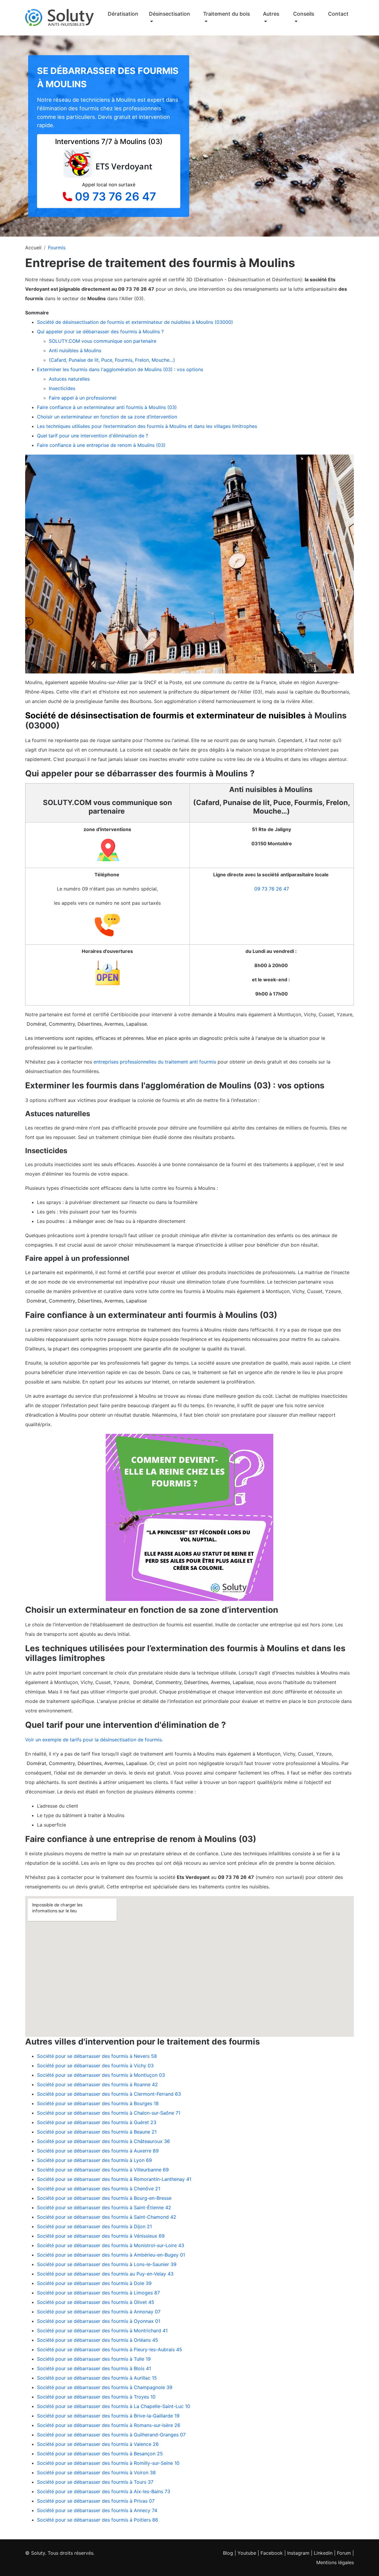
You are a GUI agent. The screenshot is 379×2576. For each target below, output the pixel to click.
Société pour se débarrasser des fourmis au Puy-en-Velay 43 (105, 2274)
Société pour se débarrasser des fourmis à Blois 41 (94, 2368)
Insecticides (62, 388)
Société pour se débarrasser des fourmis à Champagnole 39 (105, 2387)
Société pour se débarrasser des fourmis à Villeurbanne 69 (103, 2170)
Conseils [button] (304, 14)
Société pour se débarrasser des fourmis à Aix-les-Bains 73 (104, 2491)
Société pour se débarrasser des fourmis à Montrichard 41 (102, 2331)
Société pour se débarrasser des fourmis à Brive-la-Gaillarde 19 (108, 2416)
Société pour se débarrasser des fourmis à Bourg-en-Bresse (104, 2198)
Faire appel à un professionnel (83, 398)
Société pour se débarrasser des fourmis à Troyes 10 (96, 2397)
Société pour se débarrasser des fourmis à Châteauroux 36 (103, 2141)
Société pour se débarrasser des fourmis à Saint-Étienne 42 (104, 2207)
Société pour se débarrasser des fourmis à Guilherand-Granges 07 (111, 2435)
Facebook (272, 2553)
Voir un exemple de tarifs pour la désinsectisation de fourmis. (94, 1740)
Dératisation (123, 14)
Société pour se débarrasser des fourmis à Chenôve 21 (99, 2189)
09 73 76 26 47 (115, 196)
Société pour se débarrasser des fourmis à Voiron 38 (96, 2472)
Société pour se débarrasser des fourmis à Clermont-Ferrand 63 (109, 2094)
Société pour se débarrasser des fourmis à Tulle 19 (94, 2359)
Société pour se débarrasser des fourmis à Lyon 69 (94, 2160)
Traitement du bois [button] (227, 14)
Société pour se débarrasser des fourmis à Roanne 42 (97, 2084)
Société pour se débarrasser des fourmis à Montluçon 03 (101, 2075)
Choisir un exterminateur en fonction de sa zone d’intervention (107, 417)
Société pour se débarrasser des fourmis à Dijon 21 (94, 2226)
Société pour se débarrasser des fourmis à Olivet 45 (96, 2302)
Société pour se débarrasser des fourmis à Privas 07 (96, 2501)
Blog (228, 2553)
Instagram (298, 2553)
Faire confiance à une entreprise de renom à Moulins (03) (101, 445)
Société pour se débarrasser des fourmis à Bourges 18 (98, 2103)
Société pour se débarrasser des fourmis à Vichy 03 (95, 2066)
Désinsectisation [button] (170, 14)
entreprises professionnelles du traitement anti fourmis (154, 1062)
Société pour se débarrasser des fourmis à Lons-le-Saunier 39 (107, 2264)
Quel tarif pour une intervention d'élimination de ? (93, 436)
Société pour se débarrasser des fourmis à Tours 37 (95, 2482)
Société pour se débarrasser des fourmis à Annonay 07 (99, 2312)
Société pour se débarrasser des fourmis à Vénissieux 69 (101, 2236)
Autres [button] (271, 14)
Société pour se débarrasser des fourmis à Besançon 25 (100, 2454)
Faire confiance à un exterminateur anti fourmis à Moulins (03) (107, 407)
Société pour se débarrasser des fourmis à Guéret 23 (97, 2122)
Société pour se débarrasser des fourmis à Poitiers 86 (98, 2520)
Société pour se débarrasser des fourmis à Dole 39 (94, 2283)
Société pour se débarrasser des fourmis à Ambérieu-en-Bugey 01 (111, 2255)
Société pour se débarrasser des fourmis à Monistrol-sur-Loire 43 (111, 2245)
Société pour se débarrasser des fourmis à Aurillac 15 (97, 2378)
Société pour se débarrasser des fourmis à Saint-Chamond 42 (107, 2217)
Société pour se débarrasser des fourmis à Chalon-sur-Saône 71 (109, 2113)
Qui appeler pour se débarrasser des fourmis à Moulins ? (100, 332)
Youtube (247, 2553)
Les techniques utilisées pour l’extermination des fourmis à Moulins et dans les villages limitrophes (147, 426)
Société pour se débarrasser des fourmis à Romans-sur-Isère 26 (109, 2425)
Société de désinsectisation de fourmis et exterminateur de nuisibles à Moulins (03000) (135, 322)
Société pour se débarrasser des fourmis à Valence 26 (98, 2444)
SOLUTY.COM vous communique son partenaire (103, 341)
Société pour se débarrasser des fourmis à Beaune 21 (97, 2132)
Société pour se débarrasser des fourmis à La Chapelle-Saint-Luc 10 (114, 2406)
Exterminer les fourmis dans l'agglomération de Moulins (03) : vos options (120, 369)
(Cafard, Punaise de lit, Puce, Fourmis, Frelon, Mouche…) (112, 360)
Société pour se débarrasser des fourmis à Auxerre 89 (98, 2151)
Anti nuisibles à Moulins (76, 350)
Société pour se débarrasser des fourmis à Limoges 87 (98, 2293)
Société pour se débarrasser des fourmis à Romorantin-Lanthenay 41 (114, 2179)
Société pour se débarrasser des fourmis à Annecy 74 (97, 2510)
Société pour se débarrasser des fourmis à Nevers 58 (97, 2056)
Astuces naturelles (69, 379)
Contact (338, 14)
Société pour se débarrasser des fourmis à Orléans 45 (98, 2340)
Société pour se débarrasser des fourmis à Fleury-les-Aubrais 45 (110, 2349)
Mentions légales (335, 2562)
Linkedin (323, 2553)
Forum (344, 2553)
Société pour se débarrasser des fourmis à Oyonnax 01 (99, 2321)
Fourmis (57, 248)
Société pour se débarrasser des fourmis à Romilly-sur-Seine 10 (108, 2463)
